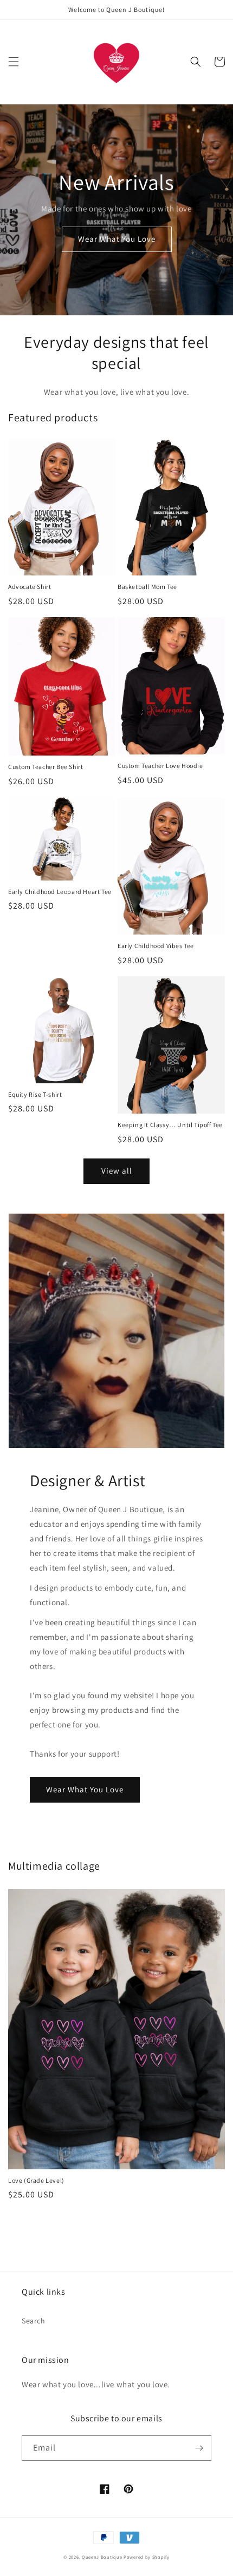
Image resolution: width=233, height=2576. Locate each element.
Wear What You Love (117, 239)
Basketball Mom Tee (147, 587)
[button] (14, 62)
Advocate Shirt (30, 587)
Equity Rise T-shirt (35, 1094)
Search (34, 2321)
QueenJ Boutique (102, 2557)
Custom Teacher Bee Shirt (46, 767)
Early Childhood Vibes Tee (156, 946)
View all (117, 1171)
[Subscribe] (199, 2448)
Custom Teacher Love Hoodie (160, 766)
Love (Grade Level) (36, 2180)
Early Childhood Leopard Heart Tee (60, 892)
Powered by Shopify (147, 2557)
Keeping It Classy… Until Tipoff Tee (170, 1125)
